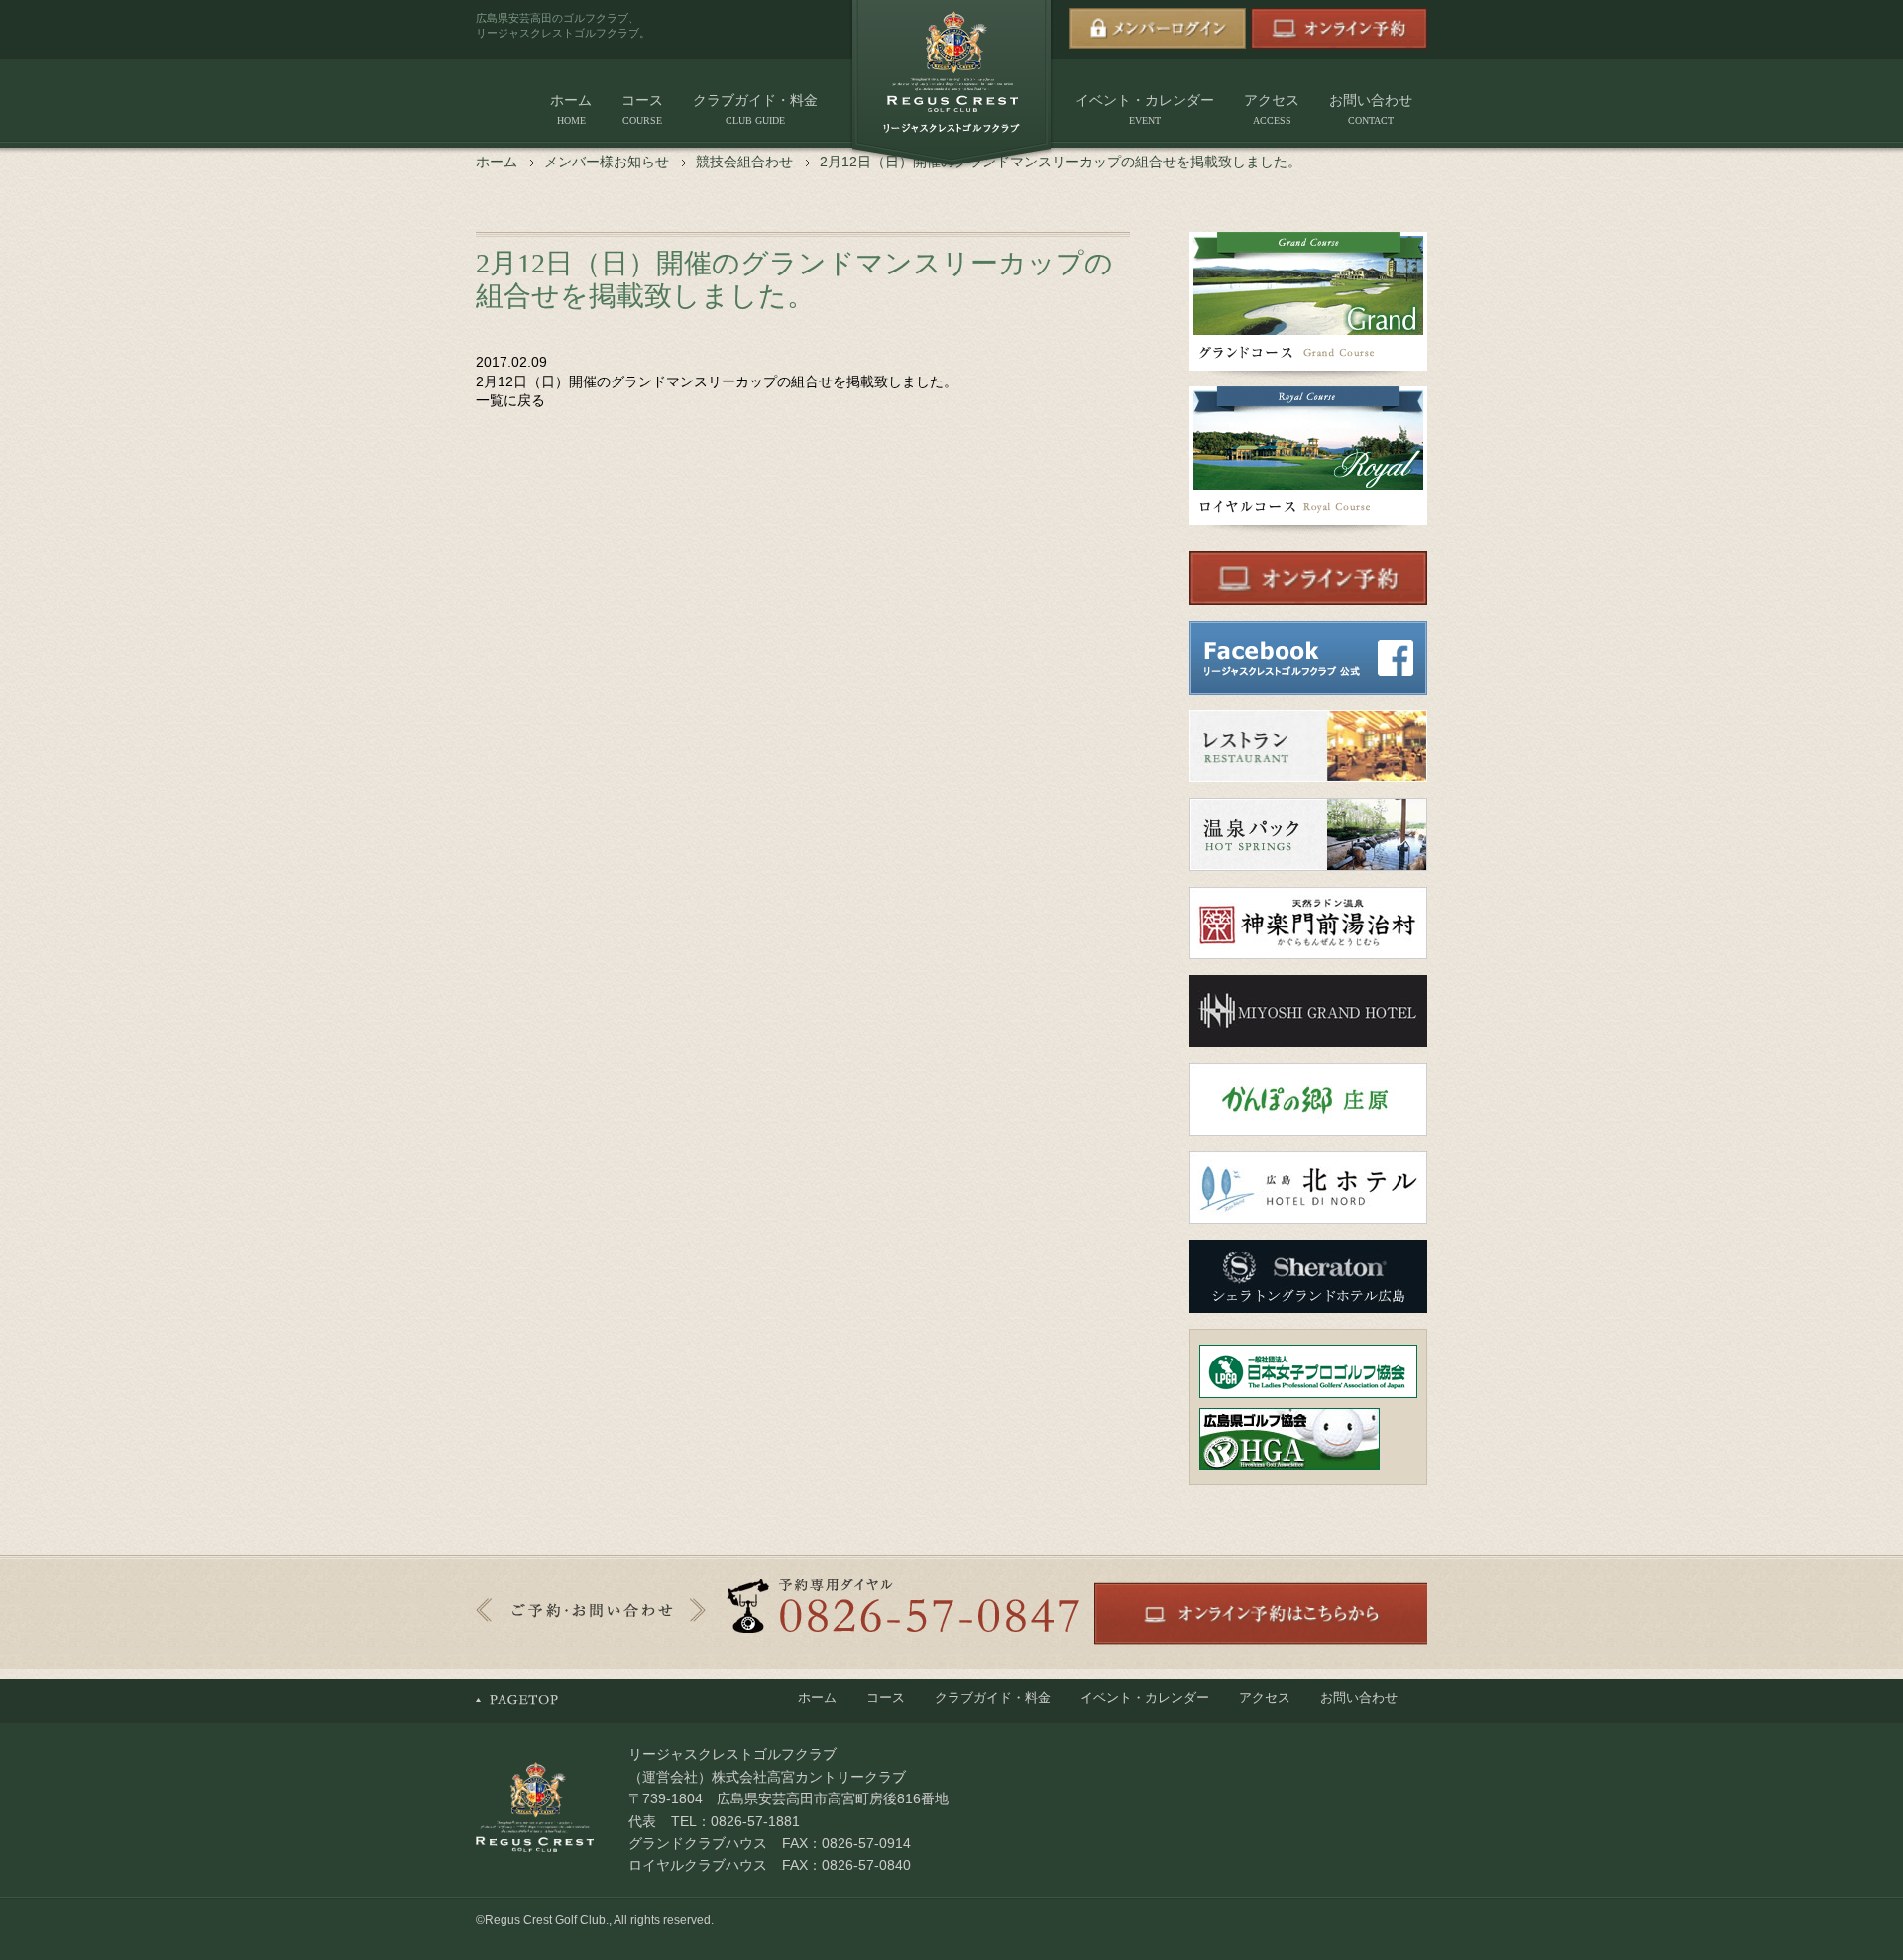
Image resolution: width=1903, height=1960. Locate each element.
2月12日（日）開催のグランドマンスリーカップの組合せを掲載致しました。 (717, 381)
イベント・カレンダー (1145, 109)
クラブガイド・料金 (755, 109)
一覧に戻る (510, 400)
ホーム (571, 109)
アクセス (1272, 109)
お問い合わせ (1371, 109)
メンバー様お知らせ (607, 162)
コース (642, 109)
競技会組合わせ (744, 162)
